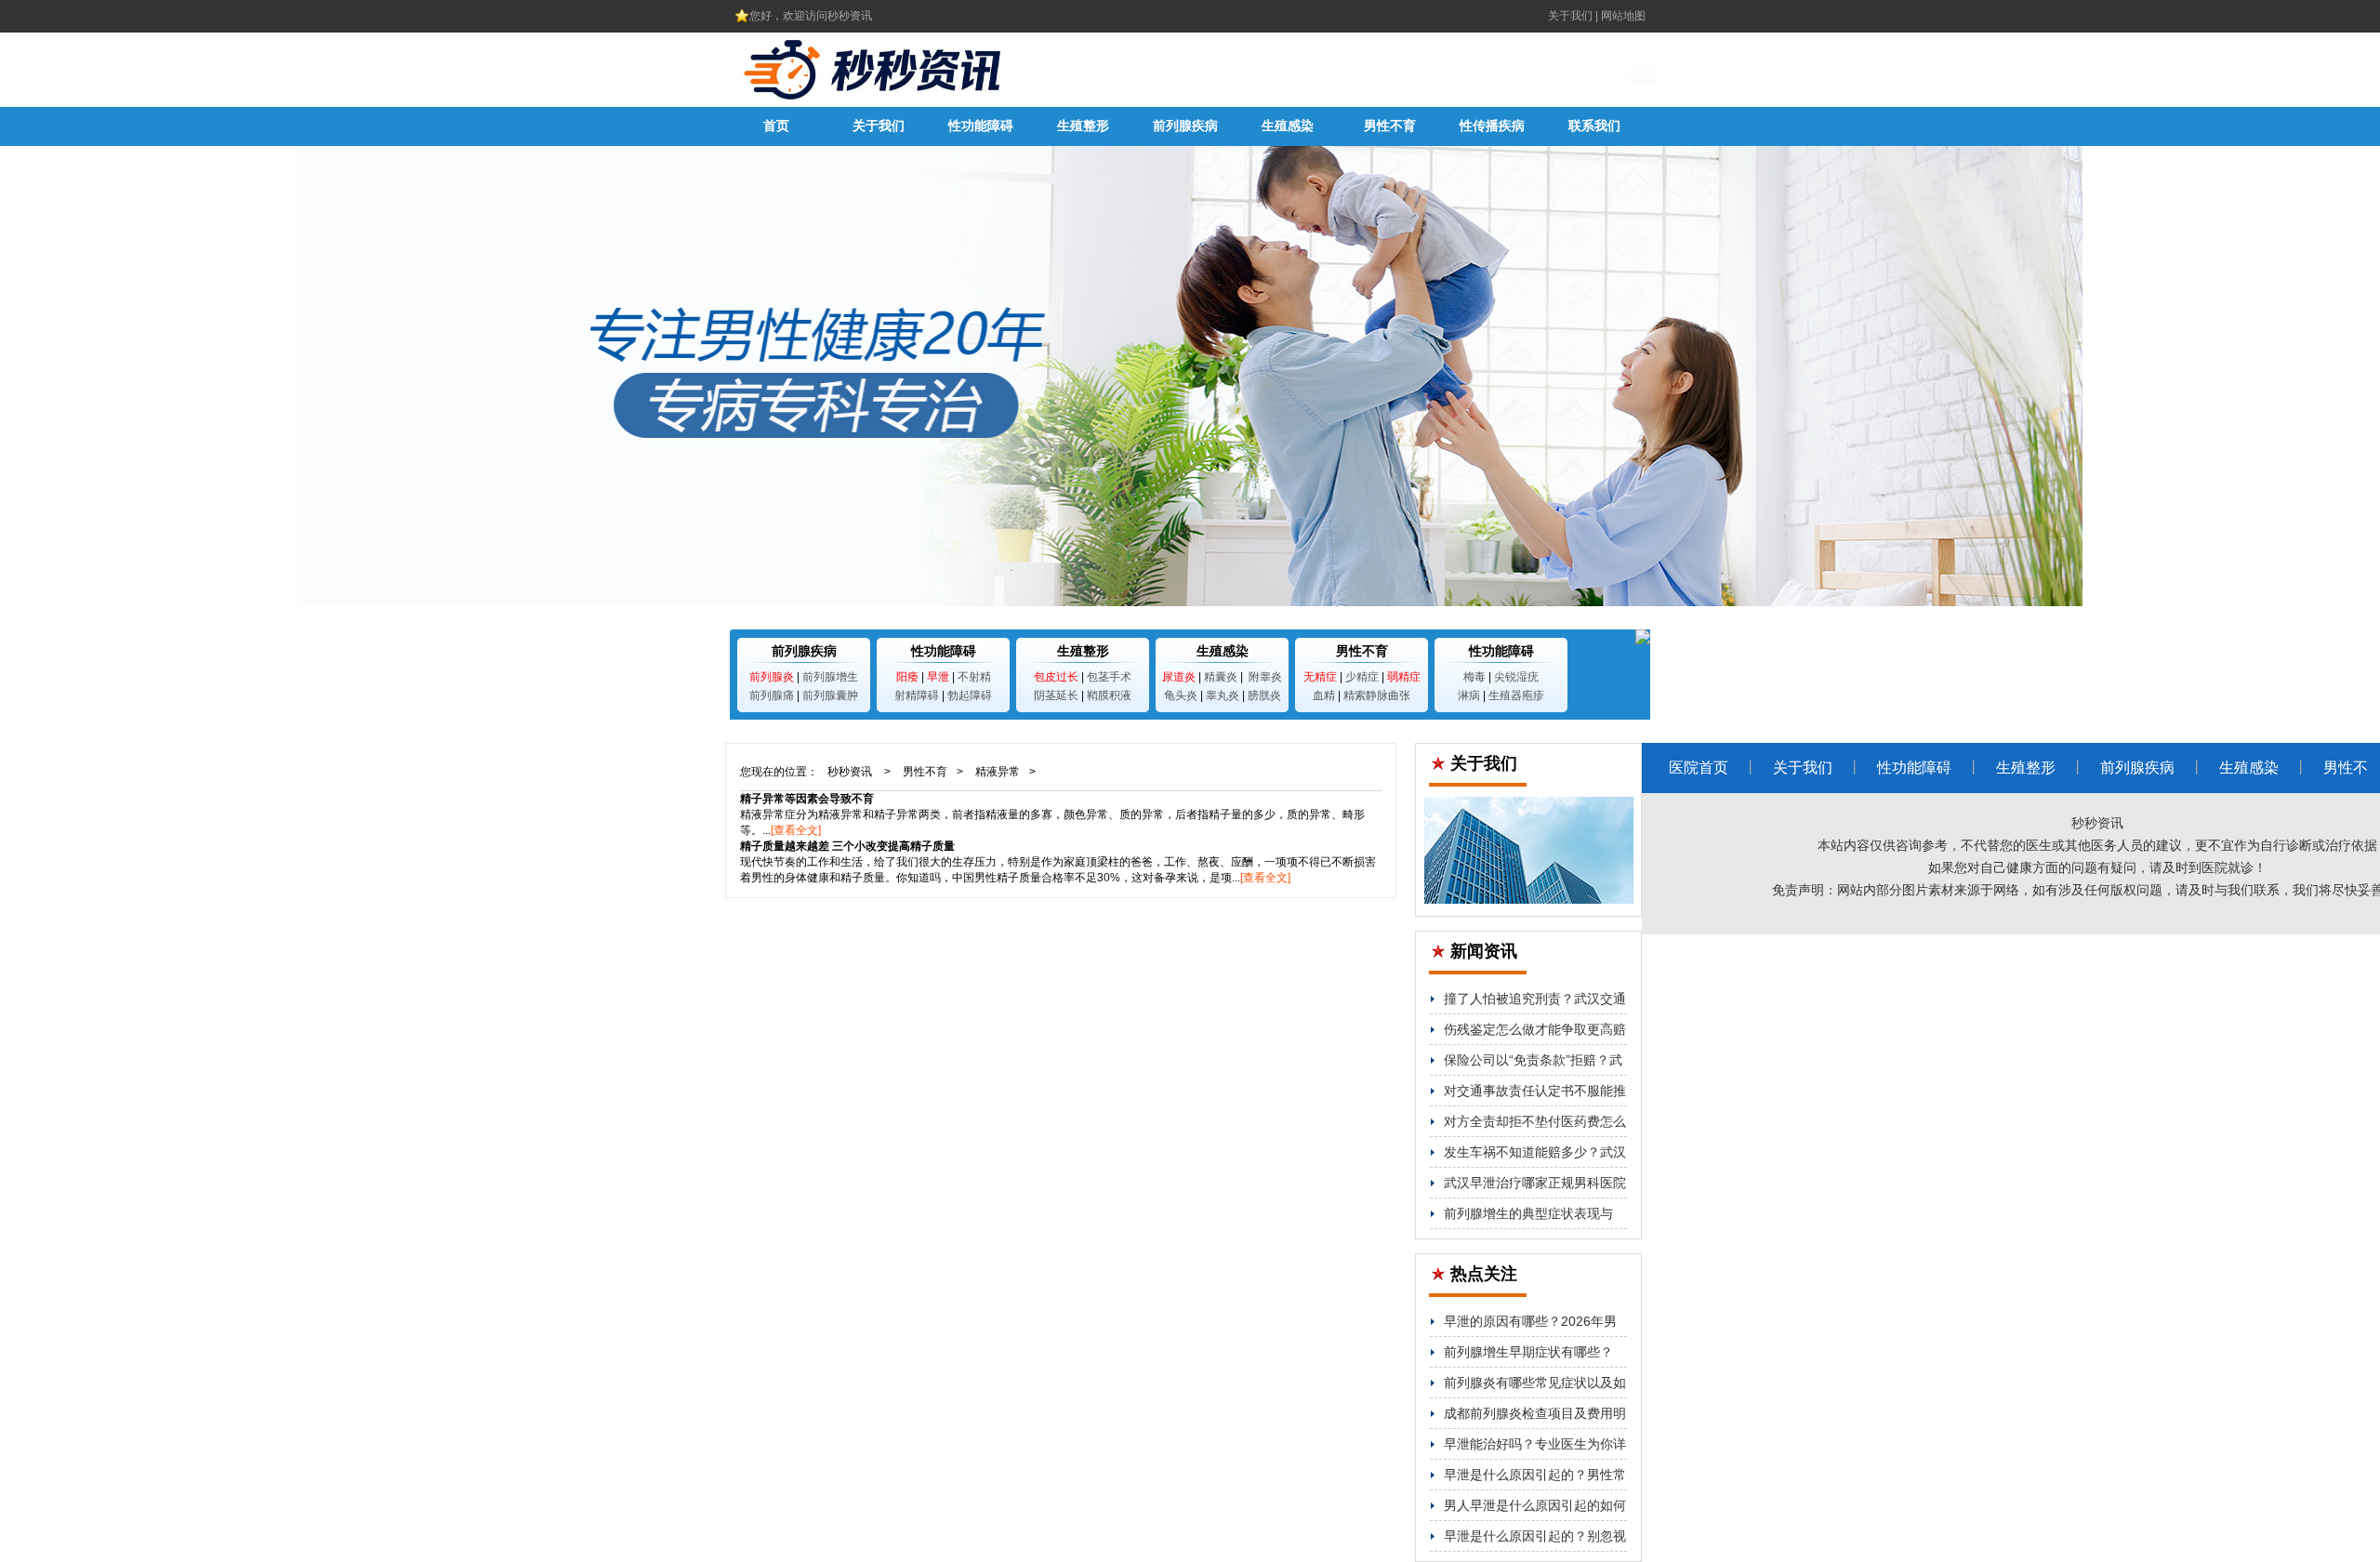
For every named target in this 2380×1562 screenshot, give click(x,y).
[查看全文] (796, 830)
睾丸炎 (1223, 695)
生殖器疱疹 (1516, 695)
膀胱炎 (1264, 695)
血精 (1324, 695)
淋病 (1469, 695)
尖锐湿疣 (1516, 677)
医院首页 (1699, 768)
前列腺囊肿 (830, 695)
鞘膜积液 (1109, 695)
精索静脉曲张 (1377, 695)
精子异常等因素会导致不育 (807, 799)
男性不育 (1390, 126)
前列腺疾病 (1185, 126)
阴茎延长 (1056, 695)
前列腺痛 (772, 695)
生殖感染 (1288, 126)
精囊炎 (1221, 677)
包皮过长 (1056, 677)
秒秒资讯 (850, 772)
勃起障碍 (970, 695)
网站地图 (1623, 16)
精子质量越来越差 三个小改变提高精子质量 (847, 846)
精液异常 (998, 772)
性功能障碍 (981, 126)
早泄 (938, 677)
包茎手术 (1109, 677)
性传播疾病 (1492, 126)
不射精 (974, 677)
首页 (776, 126)
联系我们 (1594, 126)
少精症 (1362, 677)
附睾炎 (1265, 677)
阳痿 (907, 677)
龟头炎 (1181, 695)
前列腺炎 (772, 677)
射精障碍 (917, 695)
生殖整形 (1083, 126)
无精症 (1320, 677)
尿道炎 (1179, 677)
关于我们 (1570, 16)
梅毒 (1474, 677)
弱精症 (1404, 677)
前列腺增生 (830, 677)
